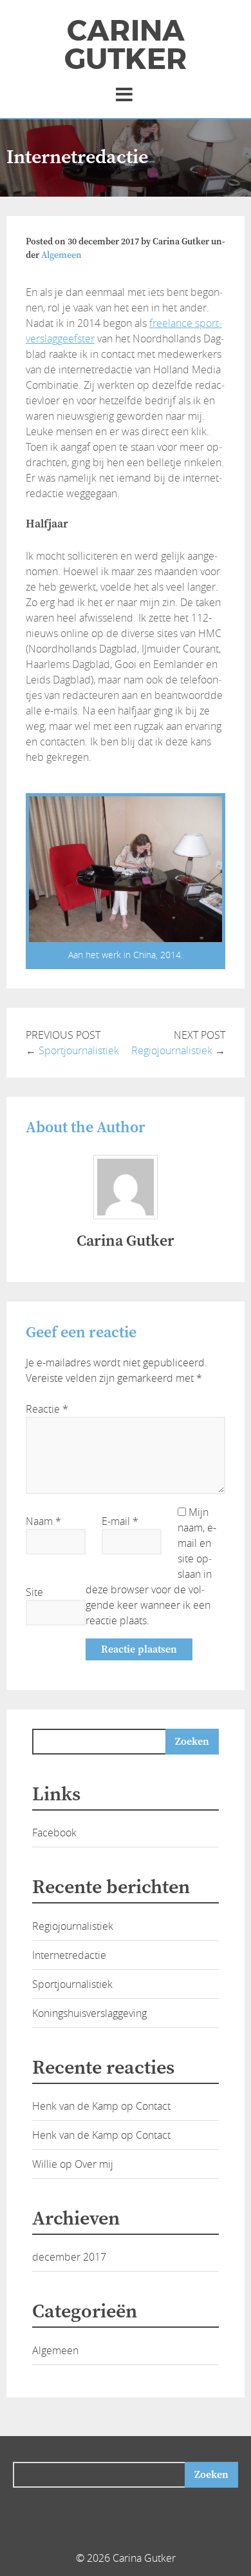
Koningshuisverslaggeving (89, 2013)
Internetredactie (69, 1955)
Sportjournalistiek (79, 1050)
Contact (153, 2106)
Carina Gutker (126, 45)
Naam (43, 1521)
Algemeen (61, 255)
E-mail (120, 1521)
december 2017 (69, 2257)
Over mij (94, 2164)
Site (34, 1592)
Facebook (54, 1833)
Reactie (47, 1409)
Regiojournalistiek (172, 1050)
